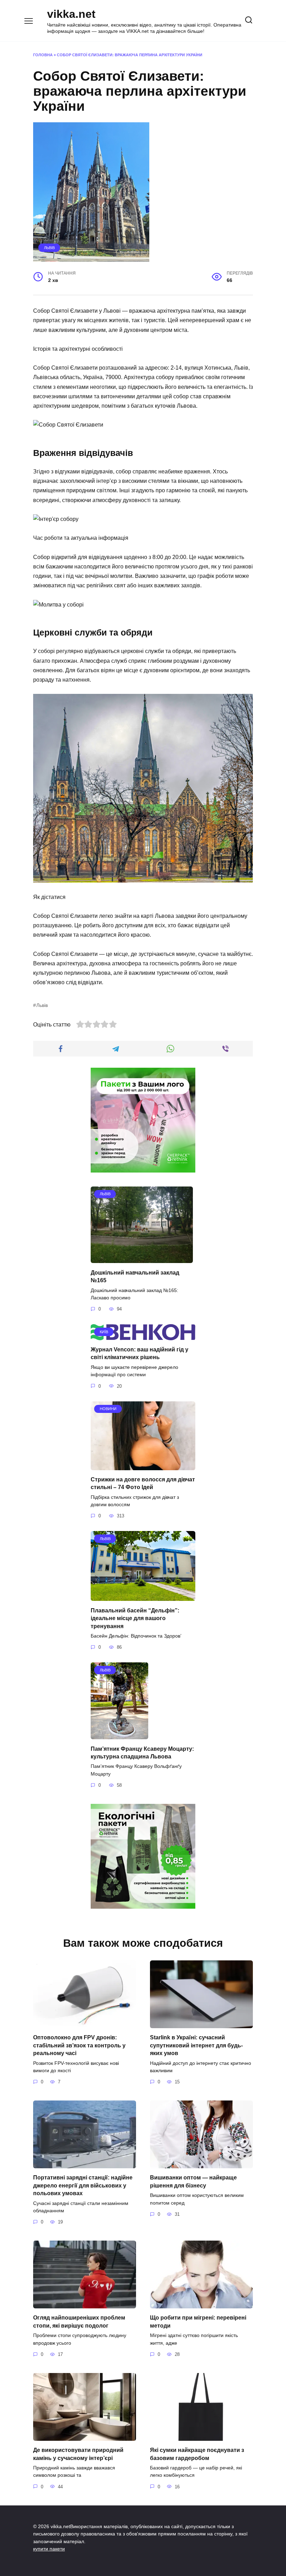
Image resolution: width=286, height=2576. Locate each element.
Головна (43, 55)
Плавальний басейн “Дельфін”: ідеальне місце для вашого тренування (135, 1618)
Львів (49, 248)
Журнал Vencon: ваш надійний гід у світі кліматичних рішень (140, 1353)
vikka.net (71, 14)
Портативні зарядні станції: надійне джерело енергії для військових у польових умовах (83, 2185)
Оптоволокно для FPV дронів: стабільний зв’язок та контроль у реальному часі (79, 2045)
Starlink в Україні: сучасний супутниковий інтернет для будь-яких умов (196, 2045)
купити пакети (49, 2549)
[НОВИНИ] (143, 1466)
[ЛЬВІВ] (142, 1259)
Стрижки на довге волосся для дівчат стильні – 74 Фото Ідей (143, 1483)
